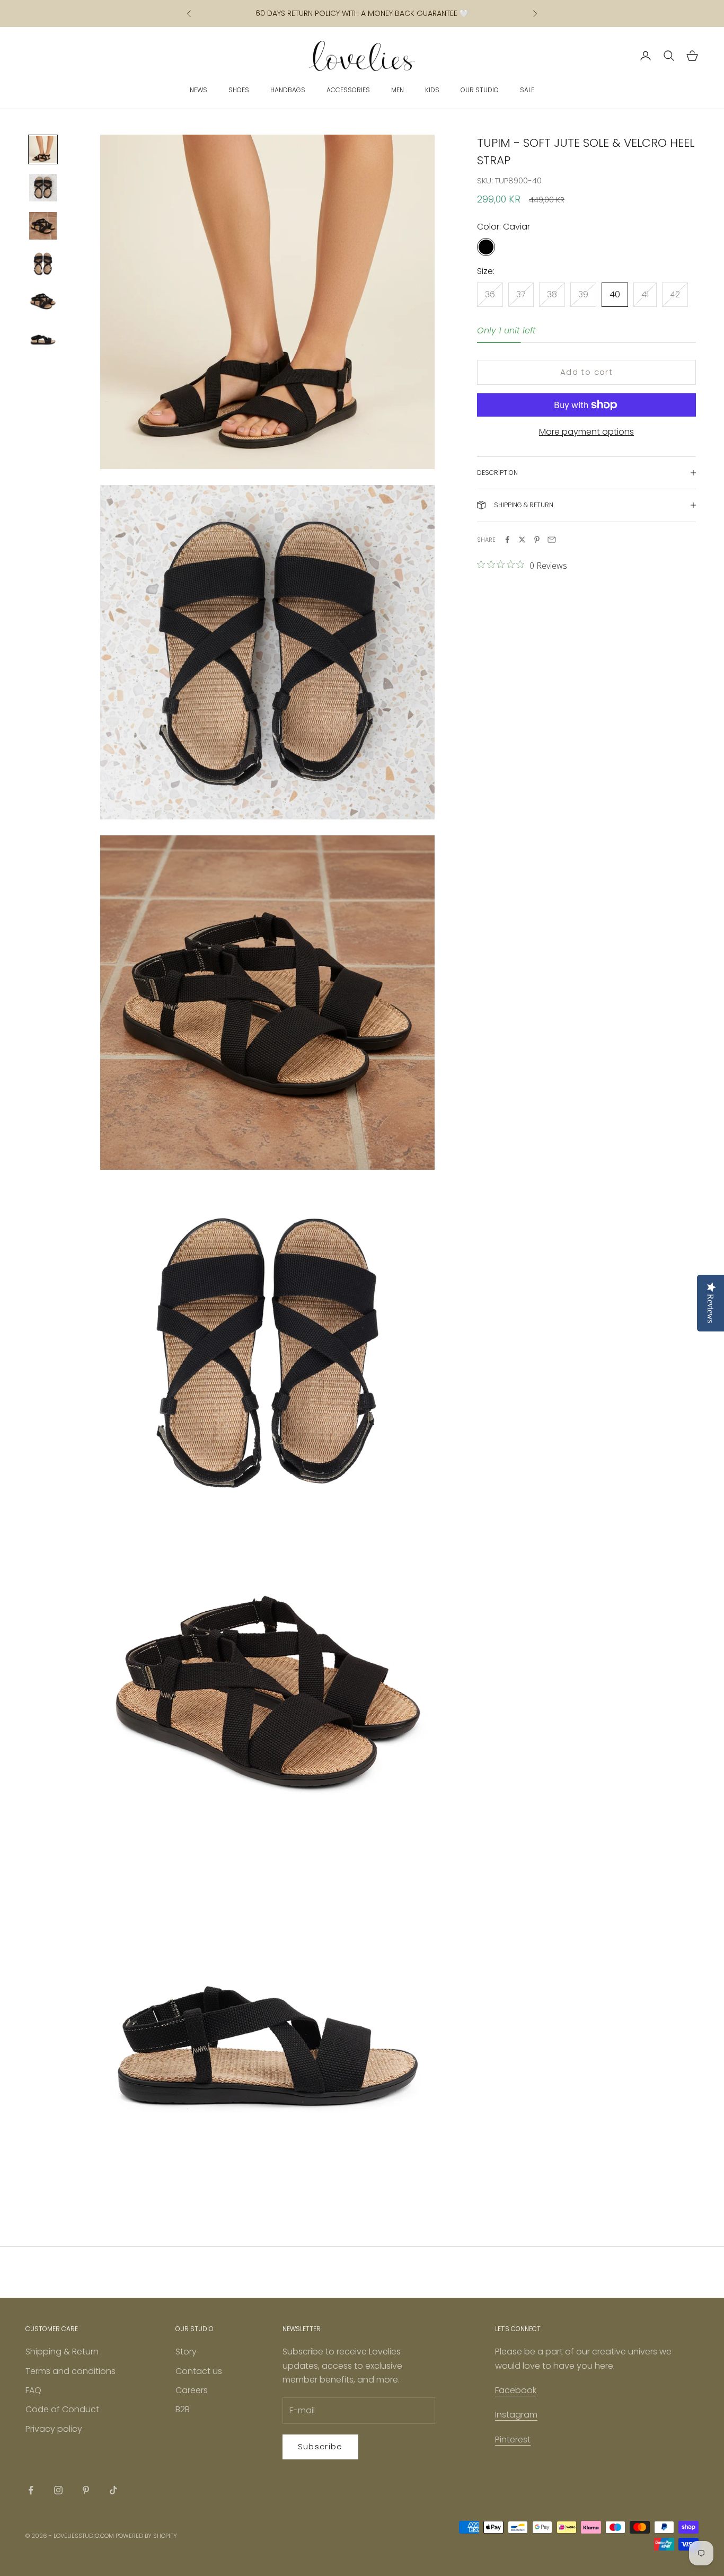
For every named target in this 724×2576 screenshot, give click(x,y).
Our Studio (480, 90)
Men (398, 90)
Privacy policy (54, 2429)
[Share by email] (552, 540)
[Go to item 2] (43, 188)
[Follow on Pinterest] (86, 2490)
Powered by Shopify (146, 2536)
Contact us (199, 2371)
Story (186, 2352)
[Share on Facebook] (507, 540)
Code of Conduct (62, 2409)
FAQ (33, 2390)
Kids (432, 90)
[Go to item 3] (43, 226)
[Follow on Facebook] (31, 2490)
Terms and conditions (70, 2371)
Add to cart (586, 372)
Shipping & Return (62, 2352)
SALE (527, 90)
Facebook (516, 2390)
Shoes (239, 90)
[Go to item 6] (43, 340)
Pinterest (513, 2440)
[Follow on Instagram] (58, 2490)
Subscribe (320, 2446)
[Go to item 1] (43, 149)
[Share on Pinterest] (537, 540)
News (198, 90)
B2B (183, 2409)
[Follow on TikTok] (113, 2490)
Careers (192, 2390)
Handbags (288, 90)
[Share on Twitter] (522, 540)
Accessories (348, 90)
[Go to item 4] (43, 264)
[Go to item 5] (43, 302)
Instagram (516, 2415)
